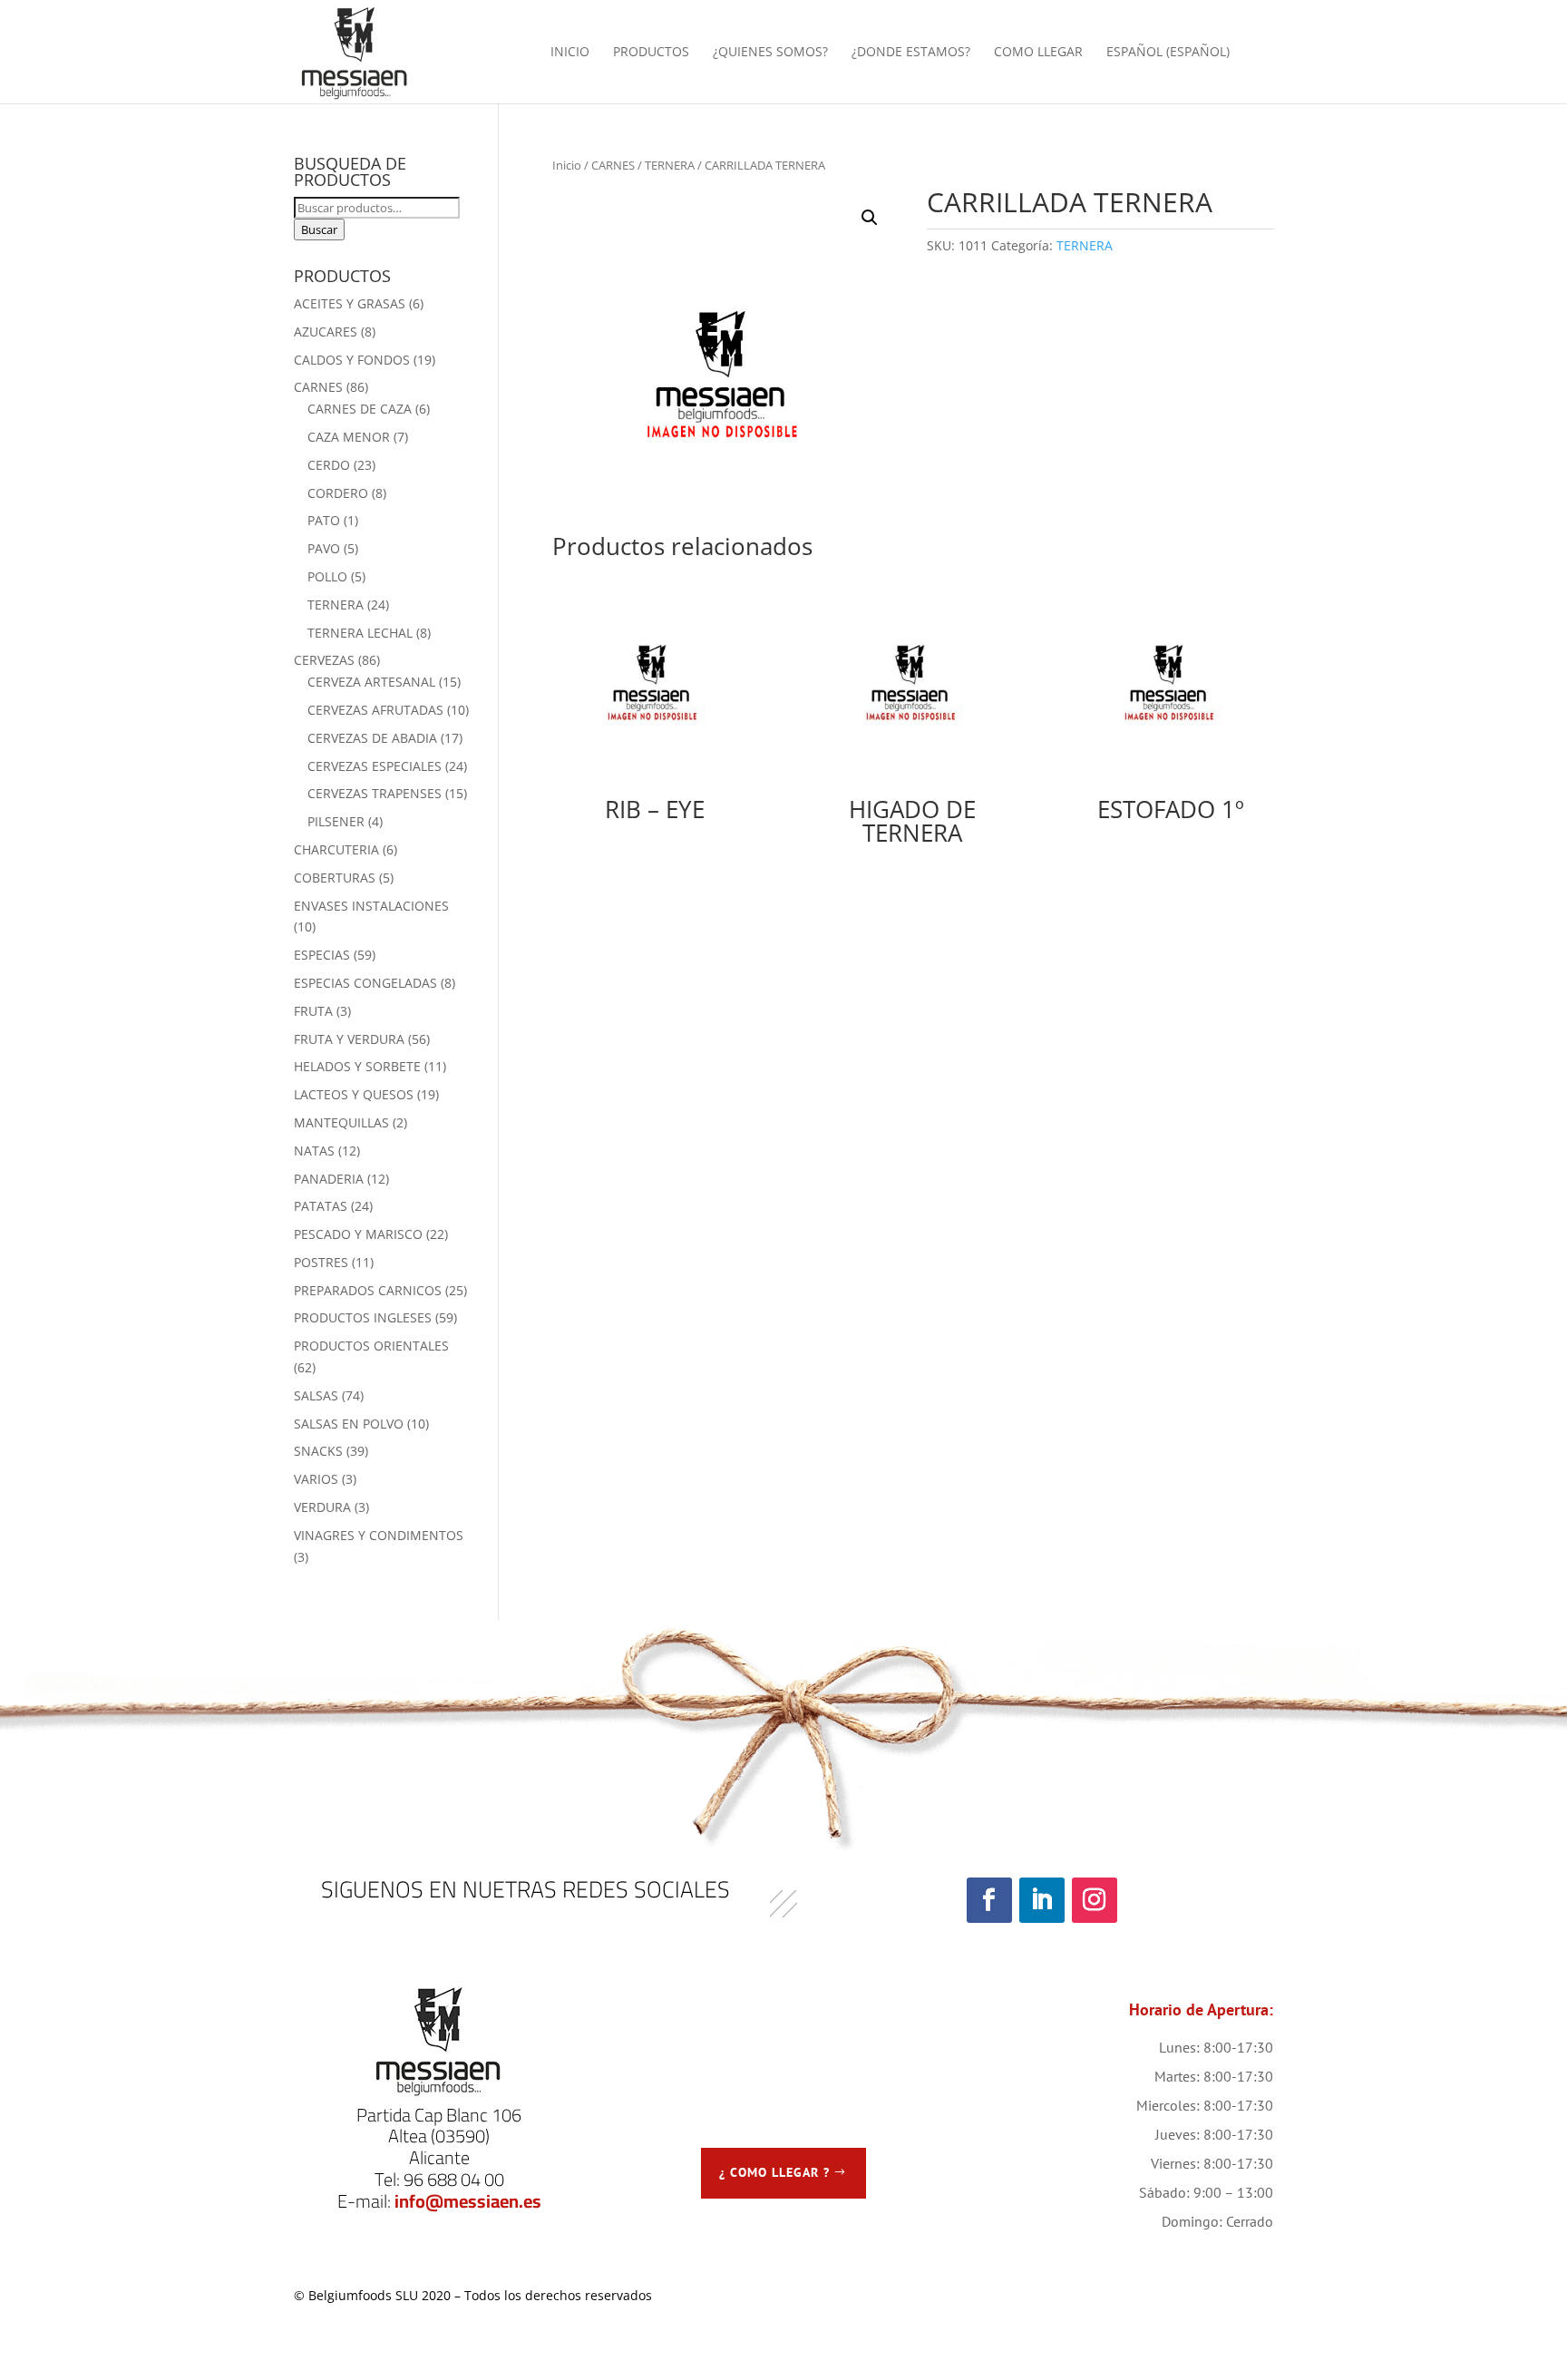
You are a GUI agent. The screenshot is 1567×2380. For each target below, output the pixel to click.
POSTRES (321, 1262)
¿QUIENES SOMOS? (770, 53)
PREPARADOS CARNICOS (368, 1290)
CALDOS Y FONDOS (352, 360)
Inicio (567, 165)
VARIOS (316, 1479)
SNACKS (318, 1451)
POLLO (327, 576)
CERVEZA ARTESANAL (371, 682)
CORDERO (338, 493)
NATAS (314, 1151)
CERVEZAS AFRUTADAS (375, 710)
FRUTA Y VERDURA (349, 1039)
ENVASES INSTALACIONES (371, 906)
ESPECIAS (322, 955)
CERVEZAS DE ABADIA (372, 738)
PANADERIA (329, 1179)
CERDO (329, 465)
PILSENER (336, 821)
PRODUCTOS (651, 53)
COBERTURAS (335, 878)
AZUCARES (326, 332)
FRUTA (313, 1011)
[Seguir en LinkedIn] (1042, 1900)
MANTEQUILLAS (341, 1122)
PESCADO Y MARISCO (358, 1234)
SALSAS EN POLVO (349, 1424)
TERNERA (670, 165)
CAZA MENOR (349, 437)
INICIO (570, 53)
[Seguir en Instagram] (1095, 1900)
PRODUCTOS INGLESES (363, 1317)
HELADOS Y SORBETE (357, 1066)
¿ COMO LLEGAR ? (774, 2172)
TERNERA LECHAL (360, 633)
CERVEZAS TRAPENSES (375, 793)
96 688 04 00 (454, 2179)
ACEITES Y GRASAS (350, 303)
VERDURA (322, 1507)
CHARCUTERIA (336, 849)
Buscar (319, 229)
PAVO (324, 548)
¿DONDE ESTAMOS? (911, 53)
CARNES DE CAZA (360, 409)
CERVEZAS (324, 660)
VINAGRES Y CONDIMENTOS (379, 1535)
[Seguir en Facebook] (989, 1900)
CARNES (613, 165)
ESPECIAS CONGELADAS (365, 983)
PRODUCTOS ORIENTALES (371, 1346)
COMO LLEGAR (1038, 53)
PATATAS (321, 1206)
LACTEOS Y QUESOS (354, 1094)
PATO (324, 520)
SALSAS (316, 1395)
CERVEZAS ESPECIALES (375, 766)
